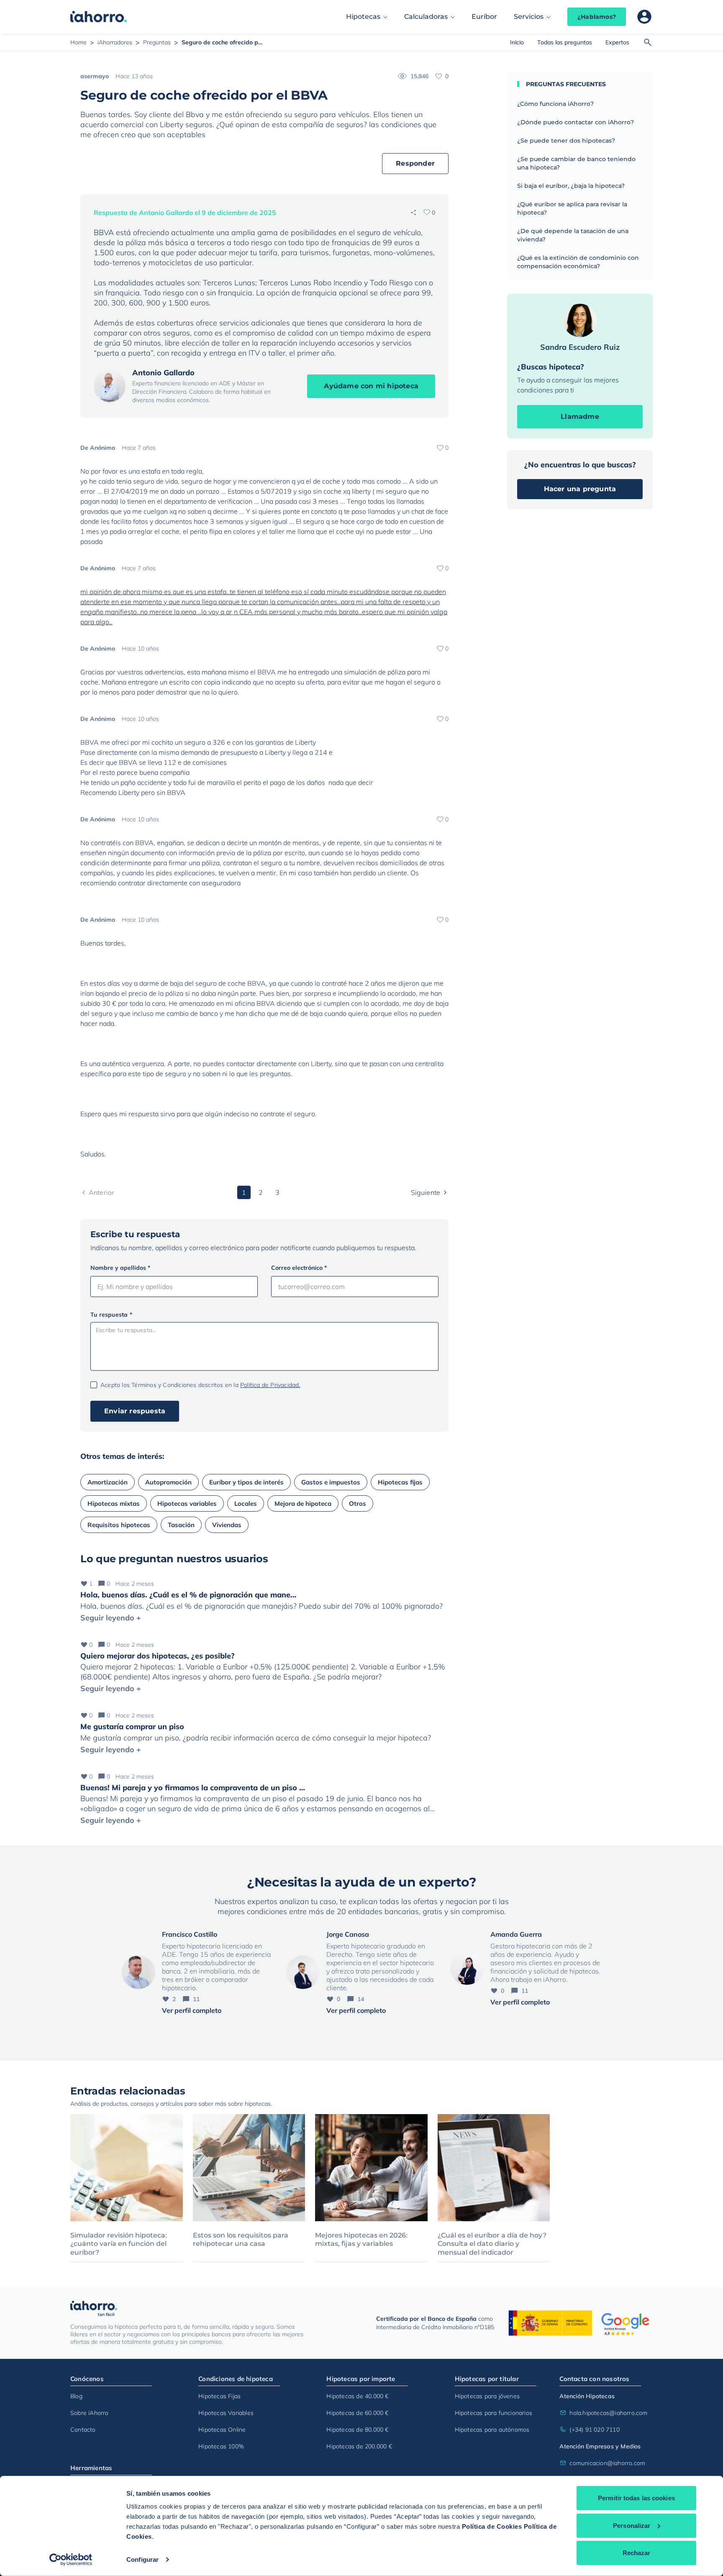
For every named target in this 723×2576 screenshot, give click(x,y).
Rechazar (637, 2553)
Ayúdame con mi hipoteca (371, 386)
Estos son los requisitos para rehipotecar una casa (241, 2240)
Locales (246, 1503)
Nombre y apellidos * (120, 1268)
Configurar (142, 2559)
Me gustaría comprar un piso (132, 1726)
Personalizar (632, 2525)
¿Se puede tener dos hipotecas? (566, 141)
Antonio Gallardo (163, 373)
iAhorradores (115, 42)
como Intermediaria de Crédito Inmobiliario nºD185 (435, 2323)
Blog (76, 2396)
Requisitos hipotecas (119, 1525)
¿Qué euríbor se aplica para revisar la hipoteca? (572, 208)
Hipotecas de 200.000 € (359, 2446)
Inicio (517, 42)
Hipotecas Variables (226, 2413)
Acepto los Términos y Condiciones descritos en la (200, 1385)
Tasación (181, 1525)
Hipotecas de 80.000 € (357, 2430)
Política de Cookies (492, 2526)
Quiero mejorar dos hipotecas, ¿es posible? (158, 1656)
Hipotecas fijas (400, 1482)
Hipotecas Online (222, 2430)
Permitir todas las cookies (636, 2498)
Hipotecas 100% (221, 2446)
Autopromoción (168, 1482)
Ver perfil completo (192, 2010)
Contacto (83, 2430)
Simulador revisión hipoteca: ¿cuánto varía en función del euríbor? (119, 2244)
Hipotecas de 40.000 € (357, 2396)
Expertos (617, 42)
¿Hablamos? (597, 17)
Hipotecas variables (187, 1503)
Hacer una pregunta (580, 489)
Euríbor (484, 17)
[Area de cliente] (644, 17)
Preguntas (157, 42)
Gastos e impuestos (331, 1482)
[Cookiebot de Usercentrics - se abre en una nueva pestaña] (71, 2560)
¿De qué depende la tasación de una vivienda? (573, 235)
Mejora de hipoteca (303, 1503)
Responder (415, 163)
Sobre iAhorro (90, 2413)
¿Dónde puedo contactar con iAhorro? (576, 122)
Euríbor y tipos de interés (246, 1482)
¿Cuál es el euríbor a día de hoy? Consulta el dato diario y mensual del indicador (492, 2244)
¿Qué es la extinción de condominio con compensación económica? (578, 262)
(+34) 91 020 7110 (594, 2430)
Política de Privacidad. (270, 1385)
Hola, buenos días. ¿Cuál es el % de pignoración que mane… (188, 1595)
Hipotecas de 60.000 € (357, 2413)
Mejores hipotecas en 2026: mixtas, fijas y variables (361, 2240)
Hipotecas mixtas (114, 1503)
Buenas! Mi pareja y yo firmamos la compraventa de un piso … (193, 1788)
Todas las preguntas (565, 42)
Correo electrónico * (299, 1268)
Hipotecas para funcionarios (494, 2413)
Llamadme (580, 417)
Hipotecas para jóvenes (487, 2396)
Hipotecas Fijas (219, 2396)
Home (78, 42)
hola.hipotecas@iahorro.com (605, 2413)
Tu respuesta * (111, 1315)
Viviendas (227, 1525)
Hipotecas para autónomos (492, 2430)
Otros (358, 1503)
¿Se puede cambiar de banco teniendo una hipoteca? (576, 163)
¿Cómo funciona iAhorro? (555, 104)
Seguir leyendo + (111, 1618)
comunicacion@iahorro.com (605, 2463)
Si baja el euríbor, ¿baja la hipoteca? (571, 186)
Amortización (108, 1482)
